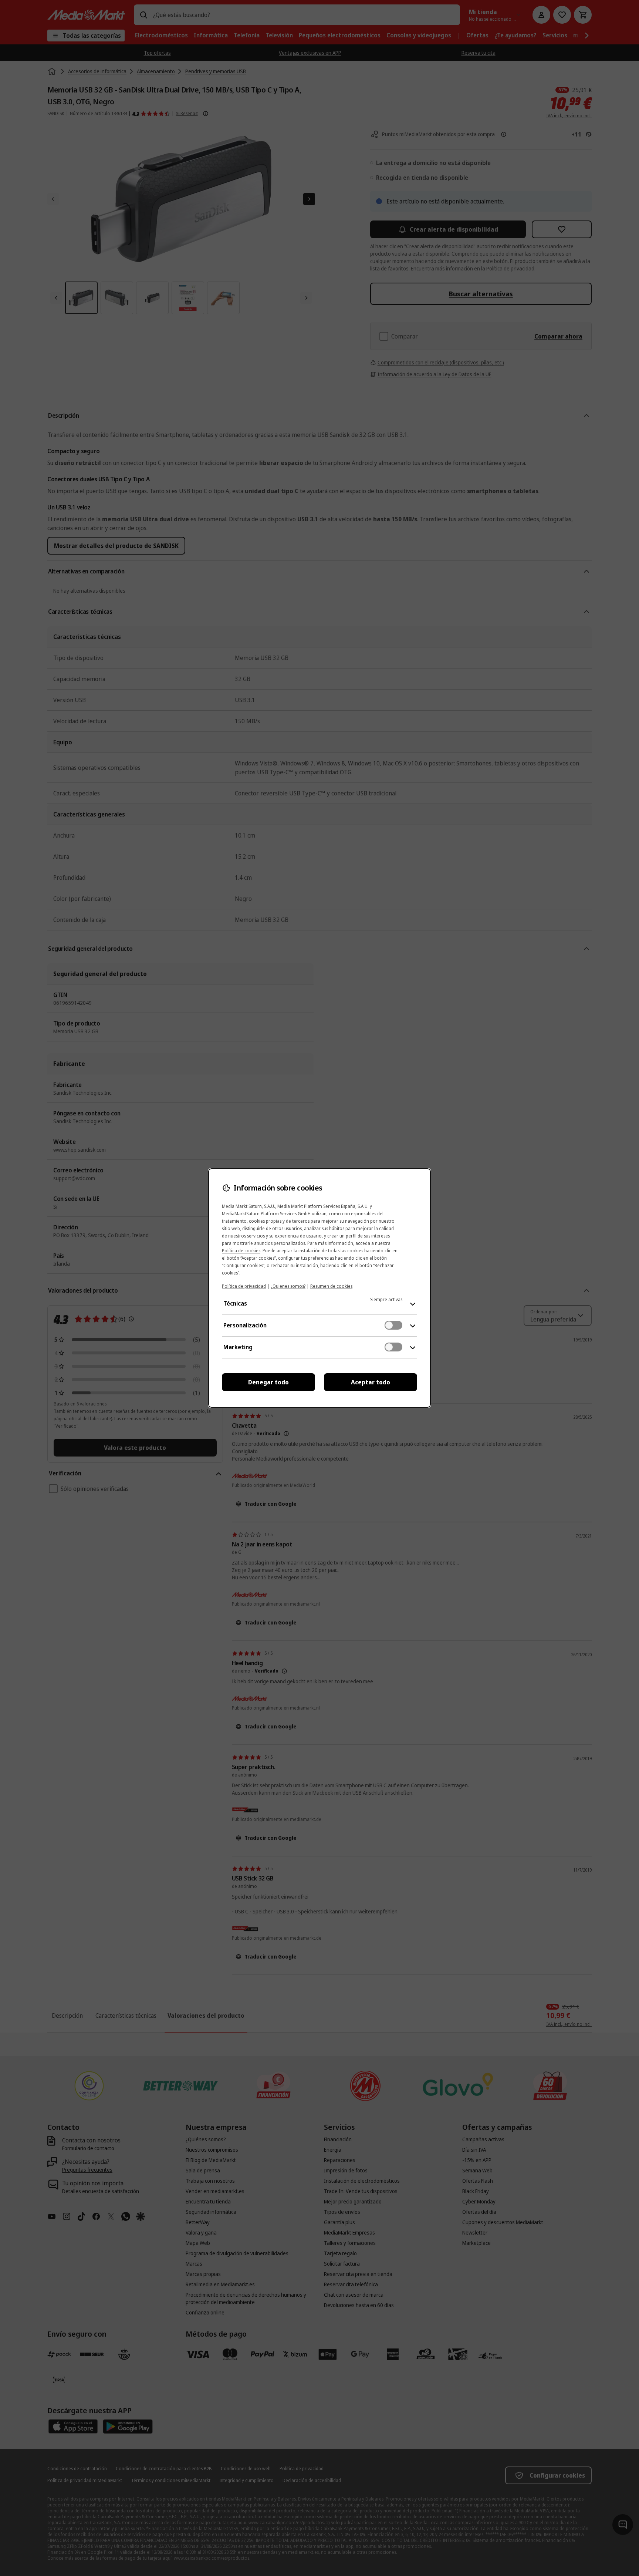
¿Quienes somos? (288, 1286)
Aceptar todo (371, 1382)
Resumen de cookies (331, 1286)
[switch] (393, 1325)
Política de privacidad (244, 1286)
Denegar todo (268, 1382)
